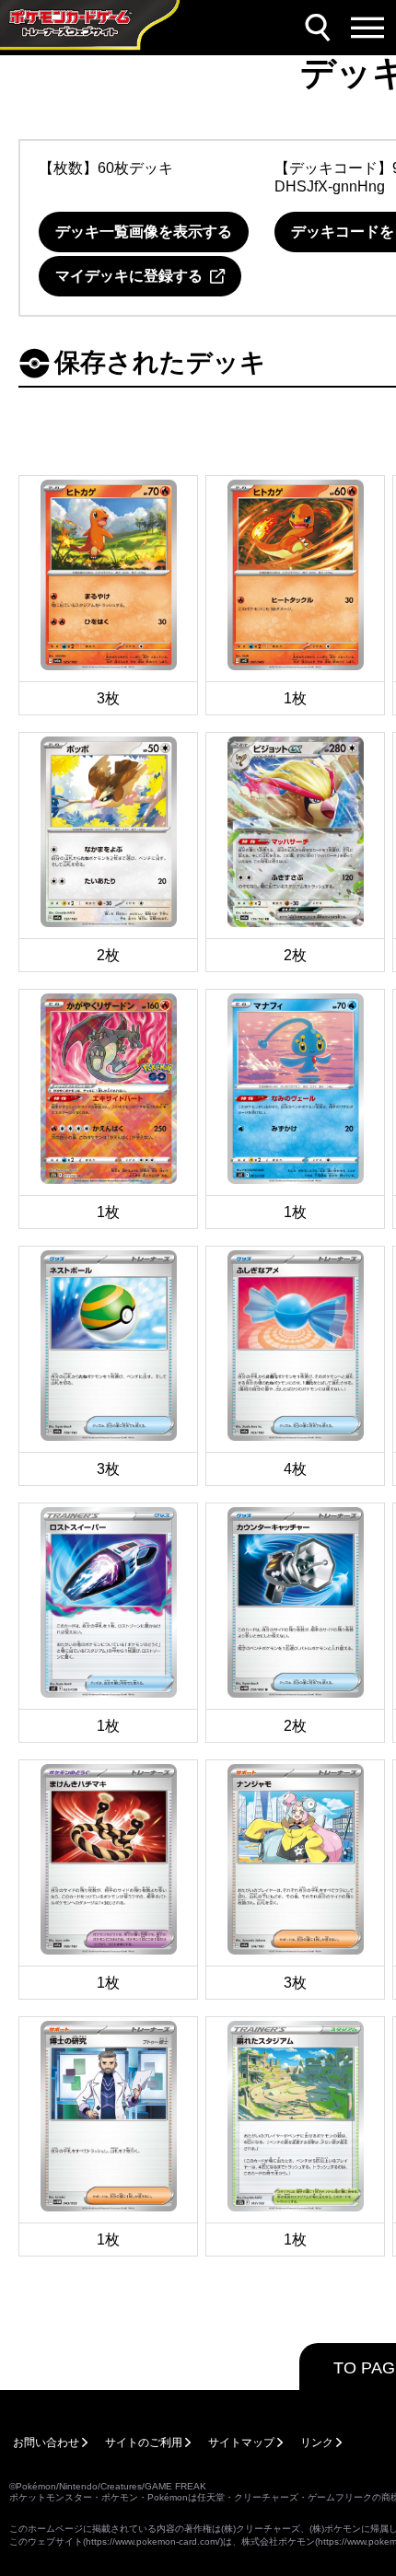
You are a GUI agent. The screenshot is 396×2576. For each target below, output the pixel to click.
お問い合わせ (46, 2443)
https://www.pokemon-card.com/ (153, 2541)
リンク (317, 2443)
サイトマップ (241, 2443)
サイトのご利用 (144, 2443)
